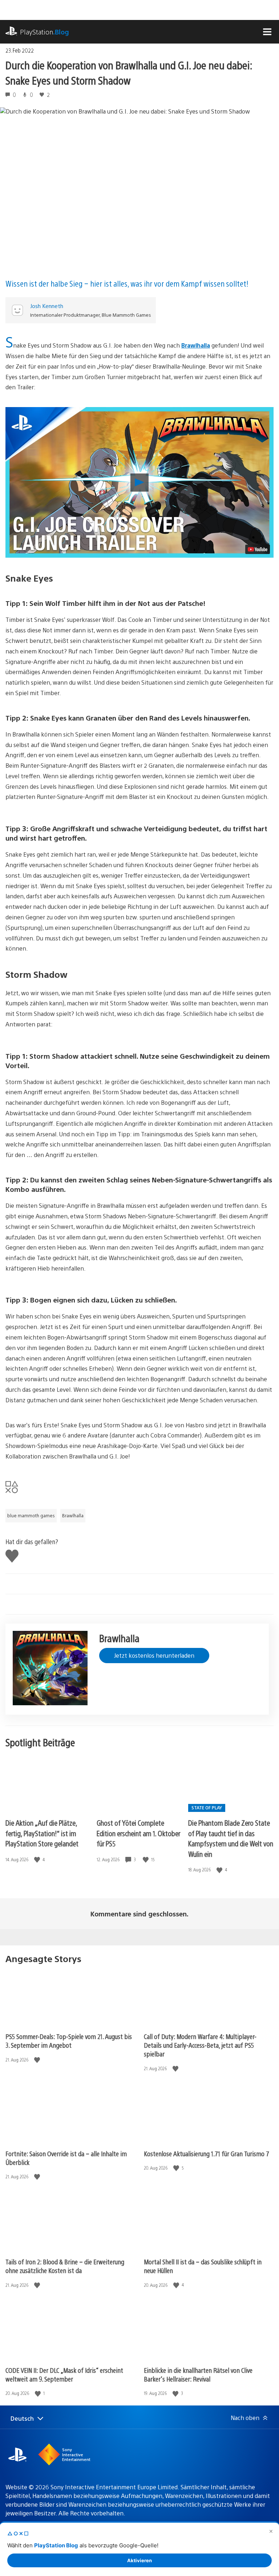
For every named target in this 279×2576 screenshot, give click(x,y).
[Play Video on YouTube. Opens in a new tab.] (258, 549)
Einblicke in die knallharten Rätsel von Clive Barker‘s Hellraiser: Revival (198, 2374)
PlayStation (45, 32)
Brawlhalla (196, 345)
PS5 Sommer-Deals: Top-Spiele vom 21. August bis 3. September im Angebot (69, 2041)
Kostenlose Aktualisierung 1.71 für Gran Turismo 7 (207, 2153)
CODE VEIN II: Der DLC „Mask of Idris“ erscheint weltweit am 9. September (64, 2374)
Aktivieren (139, 2560)
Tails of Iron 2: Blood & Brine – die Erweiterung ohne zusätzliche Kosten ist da (65, 2266)
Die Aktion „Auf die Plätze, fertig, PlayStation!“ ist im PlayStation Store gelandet (42, 1833)
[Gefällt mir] (38, 1860)
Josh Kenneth (47, 306)
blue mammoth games (31, 1515)
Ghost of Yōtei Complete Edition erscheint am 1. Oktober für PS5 (138, 1833)
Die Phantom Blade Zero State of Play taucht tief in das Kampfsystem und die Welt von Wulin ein (231, 1838)
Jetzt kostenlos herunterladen (154, 1655)
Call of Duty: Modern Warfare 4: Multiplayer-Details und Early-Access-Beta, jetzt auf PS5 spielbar (200, 2045)
